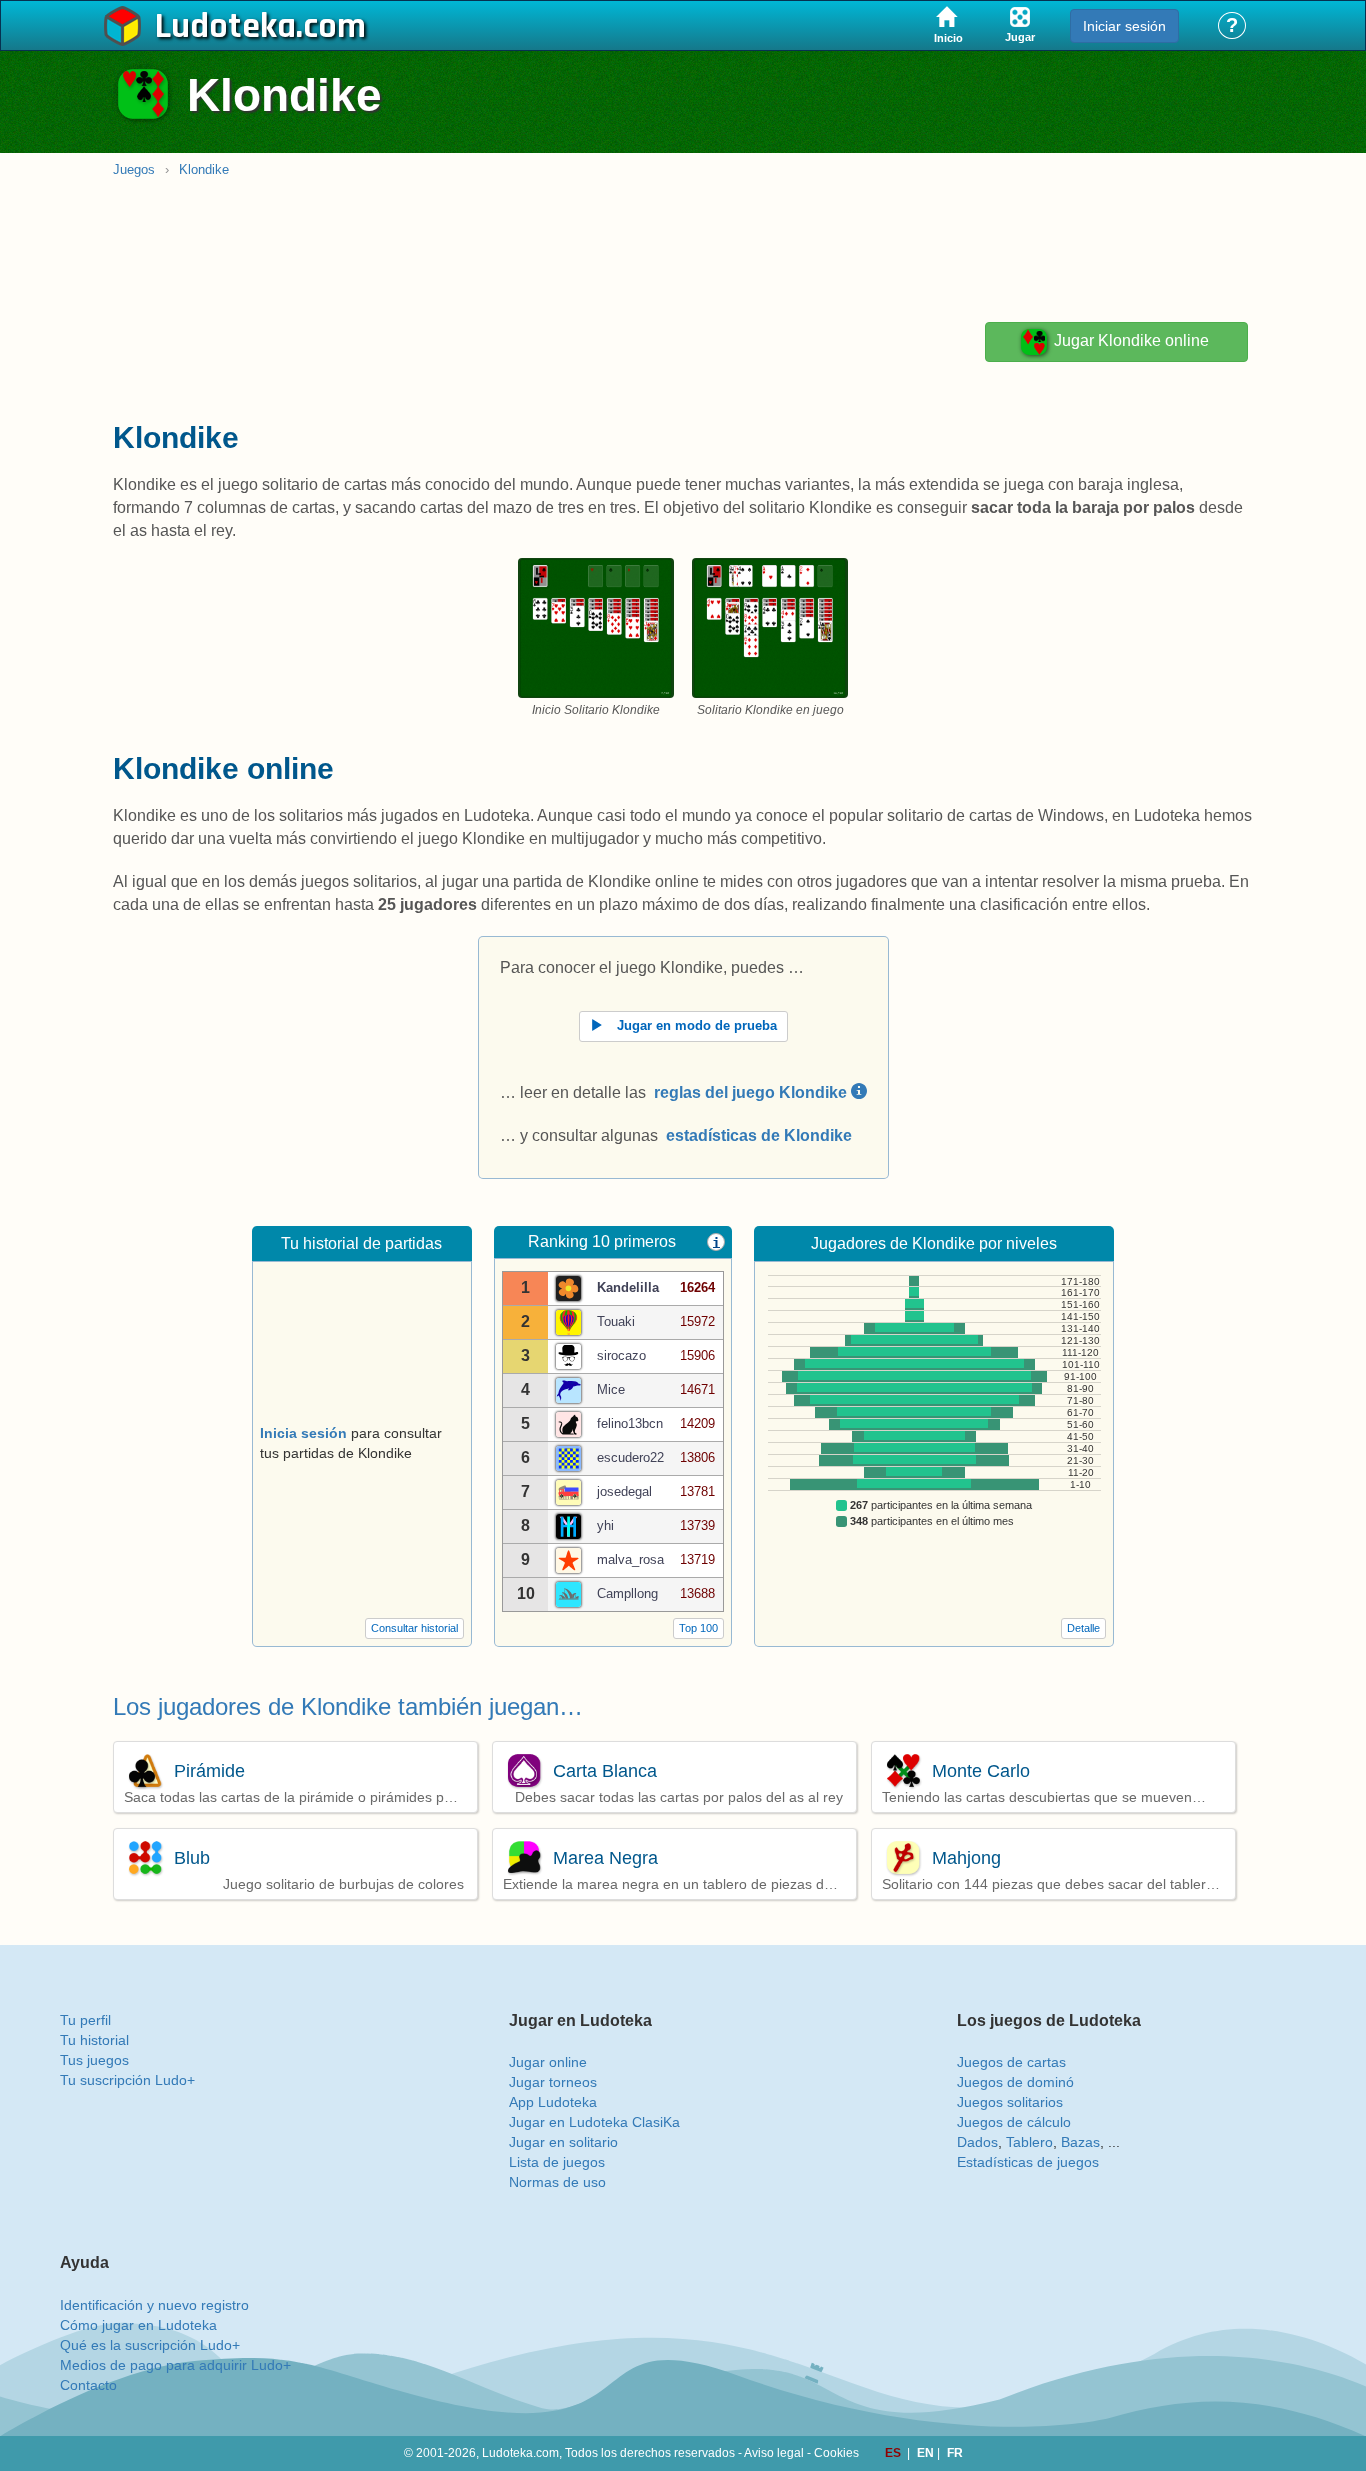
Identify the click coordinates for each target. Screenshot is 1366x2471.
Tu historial (94, 2040)
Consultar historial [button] (414, 1628)
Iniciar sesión (1124, 26)
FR (955, 2453)
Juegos (134, 169)
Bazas (1080, 2142)
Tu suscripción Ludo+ (127, 2080)
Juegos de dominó (1015, 2082)
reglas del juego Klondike (752, 1092)
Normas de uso (557, 2182)
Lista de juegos (557, 2162)
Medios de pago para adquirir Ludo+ (175, 2365)
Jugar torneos (553, 2082)
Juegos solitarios (1010, 2102)
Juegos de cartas (1011, 2062)
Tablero (1029, 2142)
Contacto (88, 2385)
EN (927, 2453)
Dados (977, 2142)
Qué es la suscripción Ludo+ (150, 2345)
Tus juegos (94, 2060)
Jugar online (548, 2062)
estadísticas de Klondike (759, 1135)
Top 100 (698, 1628)
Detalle (1083, 1628)
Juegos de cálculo (1014, 2122)
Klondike (204, 169)
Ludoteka (225, 27)
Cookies (836, 2453)
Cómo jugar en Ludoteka (138, 2325)
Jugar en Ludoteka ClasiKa (594, 2122)
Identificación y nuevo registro (154, 2305)
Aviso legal (774, 2453)
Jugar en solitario (563, 2142)
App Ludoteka (553, 2102)
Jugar (1129, 341)
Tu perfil (85, 2020)
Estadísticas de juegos (1028, 2162)
